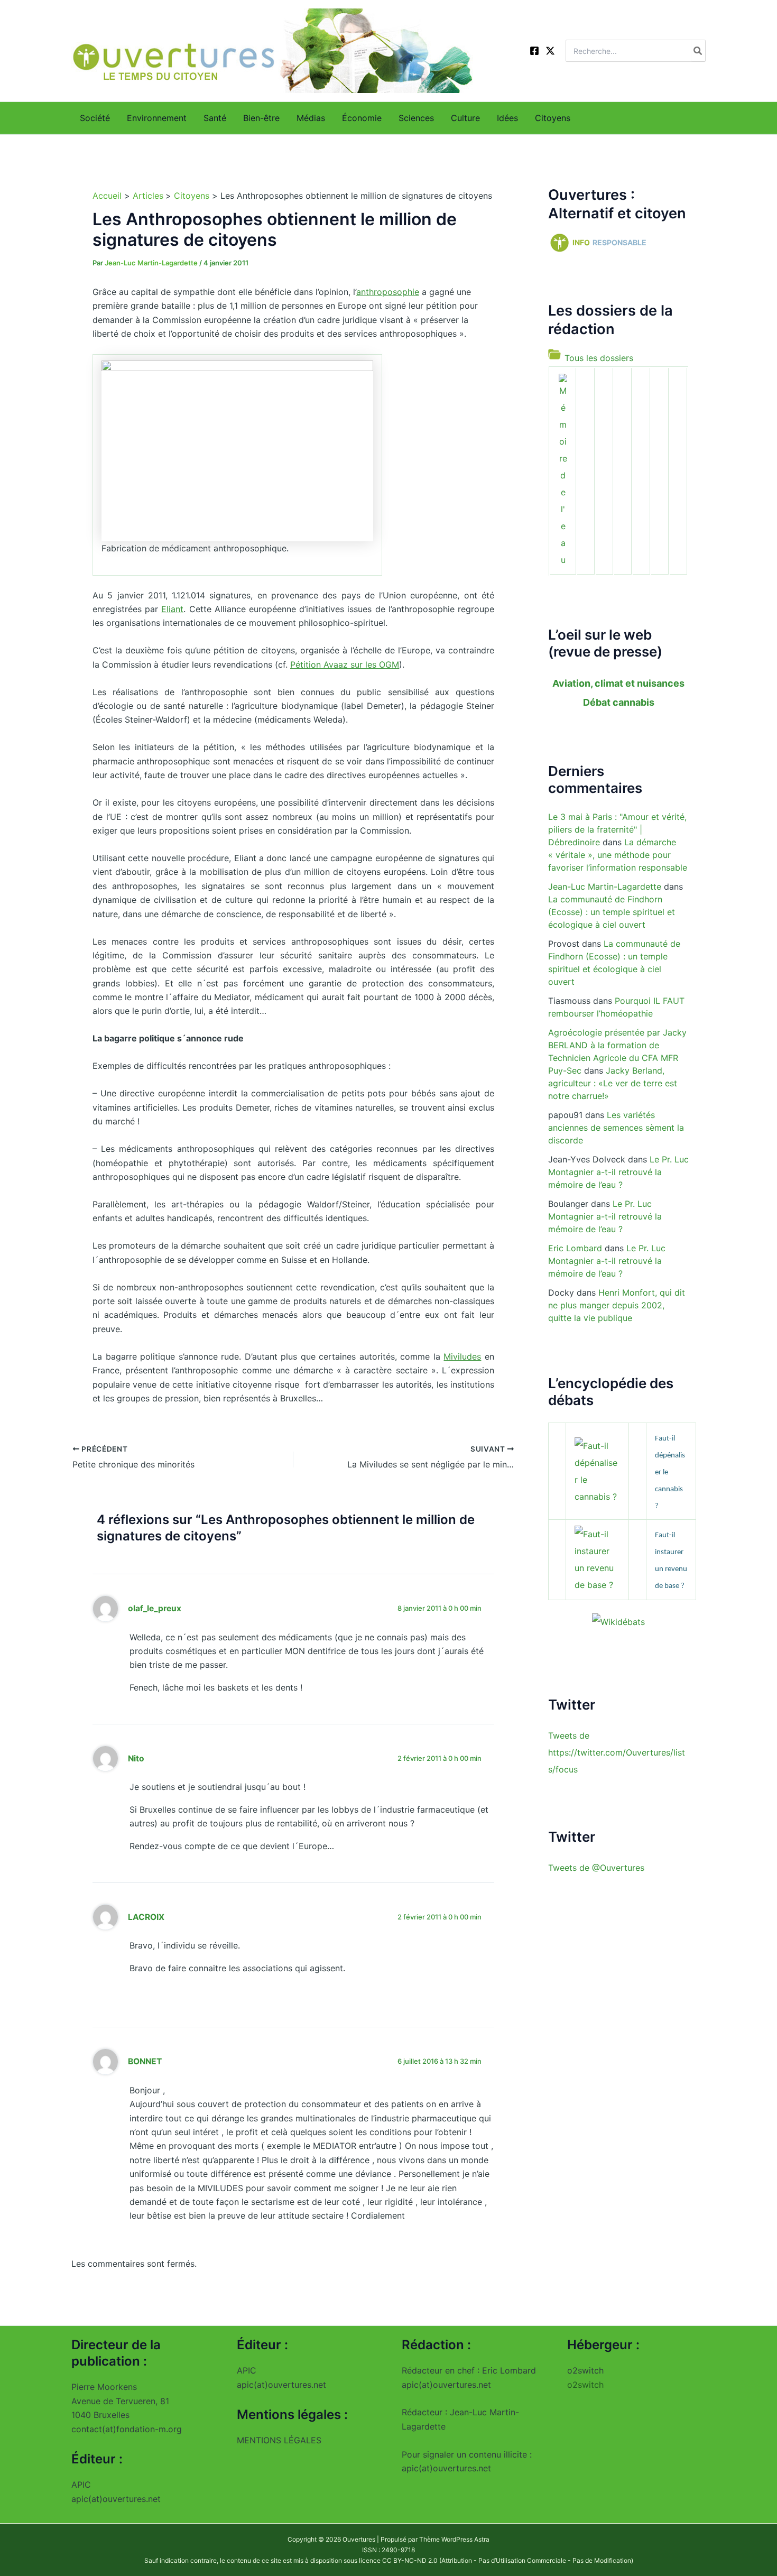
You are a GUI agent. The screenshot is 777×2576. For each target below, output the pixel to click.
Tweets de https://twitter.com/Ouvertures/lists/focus (617, 1752)
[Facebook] (534, 51)
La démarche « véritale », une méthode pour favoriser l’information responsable (618, 855)
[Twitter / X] (550, 51)
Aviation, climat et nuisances (618, 683)
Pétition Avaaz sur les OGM (345, 664)
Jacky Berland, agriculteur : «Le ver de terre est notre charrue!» (613, 1083)
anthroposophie (388, 292)
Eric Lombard (575, 1248)
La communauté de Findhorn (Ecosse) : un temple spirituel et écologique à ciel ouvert (612, 912)
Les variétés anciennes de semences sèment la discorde (616, 1128)
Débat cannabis (619, 702)
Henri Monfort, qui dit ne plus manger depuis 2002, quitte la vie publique (617, 1305)
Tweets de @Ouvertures (596, 1867)
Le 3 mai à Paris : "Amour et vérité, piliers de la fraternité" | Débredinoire (617, 829)
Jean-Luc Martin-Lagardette (605, 887)
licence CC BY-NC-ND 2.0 (398, 2560)
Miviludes (462, 1356)
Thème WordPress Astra (454, 2539)
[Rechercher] (698, 51)
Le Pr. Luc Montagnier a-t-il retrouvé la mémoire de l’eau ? (618, 1172)
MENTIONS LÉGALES (279, 2440)
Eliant (172, 609)
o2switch (585, 2385)
